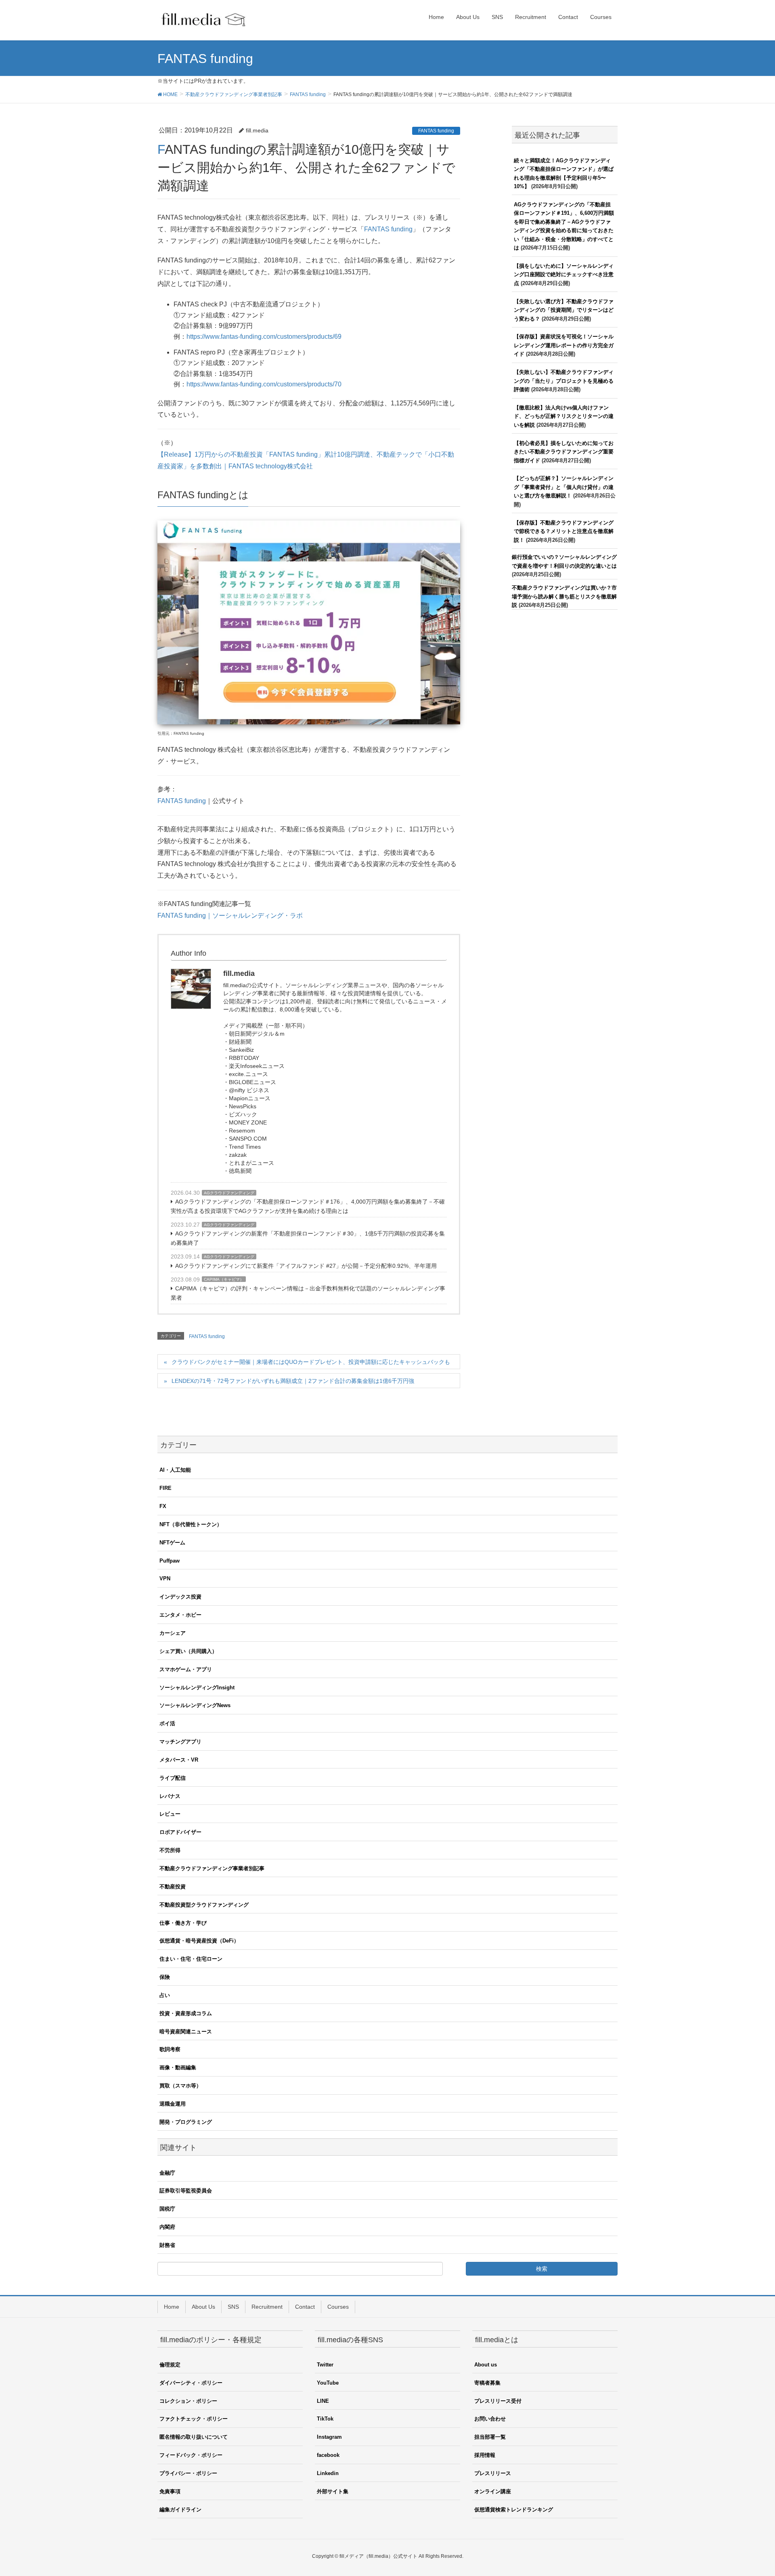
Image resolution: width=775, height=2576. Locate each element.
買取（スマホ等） (180, 2086)
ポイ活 (167, 1723)
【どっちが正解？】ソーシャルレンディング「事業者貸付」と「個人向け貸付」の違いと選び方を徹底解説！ (564, 487)
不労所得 (170, 1850)
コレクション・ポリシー (188, 2401)
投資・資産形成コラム (186, 2013)
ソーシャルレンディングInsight (197, 1688)
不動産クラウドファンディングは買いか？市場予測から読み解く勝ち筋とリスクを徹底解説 (564, 596)
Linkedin (328, 2473)
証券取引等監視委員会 (186, 2191)
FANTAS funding (436, 131)
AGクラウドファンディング (229, 1193)
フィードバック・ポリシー (191, 2455)
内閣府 (167, 2227)
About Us (203, 2307)
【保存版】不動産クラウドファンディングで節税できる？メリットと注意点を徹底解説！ (564, 531)
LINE (323, 2401)
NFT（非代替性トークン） (191, 1524)
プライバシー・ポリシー (188, 2473)
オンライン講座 (493, 2491)
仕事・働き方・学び (183, 1923)
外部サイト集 (333, 2491)
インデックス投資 (180, 1597)
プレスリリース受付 (498, 2401)
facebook (328, 2455)
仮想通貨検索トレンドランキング (514, 2510)
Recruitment (267, 2307)
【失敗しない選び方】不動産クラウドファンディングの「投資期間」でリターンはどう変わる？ (564, 310)
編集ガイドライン (180, 2510)
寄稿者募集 (487, 2383)
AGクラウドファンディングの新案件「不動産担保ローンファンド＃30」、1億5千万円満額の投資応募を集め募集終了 (308, 1238)
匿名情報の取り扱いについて (194, 2437)
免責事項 (170, 2491)
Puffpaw (170, 1561)
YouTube (328, 2383)
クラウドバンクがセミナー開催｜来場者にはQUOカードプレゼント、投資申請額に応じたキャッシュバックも (311, 1362)
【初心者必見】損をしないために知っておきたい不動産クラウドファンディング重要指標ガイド (564, 452)
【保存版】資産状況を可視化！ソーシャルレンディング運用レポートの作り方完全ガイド (564, 345)
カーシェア (173, 1633)
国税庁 (167, 2209)
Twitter (325, 2365)
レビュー (170, 1814)
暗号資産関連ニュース (186, 2032)
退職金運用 (173, 2104)
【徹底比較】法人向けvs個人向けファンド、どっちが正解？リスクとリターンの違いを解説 (564, 416)
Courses (338, 2307)
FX (163, 1506)
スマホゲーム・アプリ (186, 1669)
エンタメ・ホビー (180, 1615)
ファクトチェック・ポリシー (194, 2419)
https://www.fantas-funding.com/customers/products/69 (264, 337)
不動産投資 (173, 1887)
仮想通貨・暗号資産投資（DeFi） (199, 1941)
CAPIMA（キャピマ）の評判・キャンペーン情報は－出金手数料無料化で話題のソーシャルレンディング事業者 (308, 1293)
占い (165, 1995)
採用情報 (485, 2455)
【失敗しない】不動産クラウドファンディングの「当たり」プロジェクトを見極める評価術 (564, 381)
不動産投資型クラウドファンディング (204, 1905)
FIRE (165, 1488)
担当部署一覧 (490, 2437)
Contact (305, 2307)
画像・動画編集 (178, 2067)
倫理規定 (170, 2365)
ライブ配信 (173, 1778)
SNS (233, 2307)
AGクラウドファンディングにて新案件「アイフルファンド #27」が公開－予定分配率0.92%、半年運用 (306, 1266)
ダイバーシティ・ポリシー (191, 2383)
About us (486, 2365)
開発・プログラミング (186, 2122)
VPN (165, 1579)
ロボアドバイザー (180, 1832)
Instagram (329, 2437)
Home (172, 2307)
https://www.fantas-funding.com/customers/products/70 (264, 384)
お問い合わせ (490, 2419)
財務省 (167, 2245)
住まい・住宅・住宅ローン (191, 1959)
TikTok (325, 2419)
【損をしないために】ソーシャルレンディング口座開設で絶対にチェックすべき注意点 (564, 275)
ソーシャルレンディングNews (195, 1705)
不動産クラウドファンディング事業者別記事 (212, 1868)
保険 (165, 1977)
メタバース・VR (179, 1760)
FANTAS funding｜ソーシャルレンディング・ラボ (230, 916)
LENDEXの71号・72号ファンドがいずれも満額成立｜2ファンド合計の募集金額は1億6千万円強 (293, 1381)
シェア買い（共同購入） (188, 1651)
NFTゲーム (172, 1543)
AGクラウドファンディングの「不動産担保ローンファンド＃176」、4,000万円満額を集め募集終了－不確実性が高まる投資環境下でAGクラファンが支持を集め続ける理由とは (308, 1206)
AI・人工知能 (175, 1470)
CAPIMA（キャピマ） (224, 1279)
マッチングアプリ (180, 1742)
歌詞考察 (170, 2049)
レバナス (170, 1796)
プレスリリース (493, 2473)
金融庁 (167, 2173)
